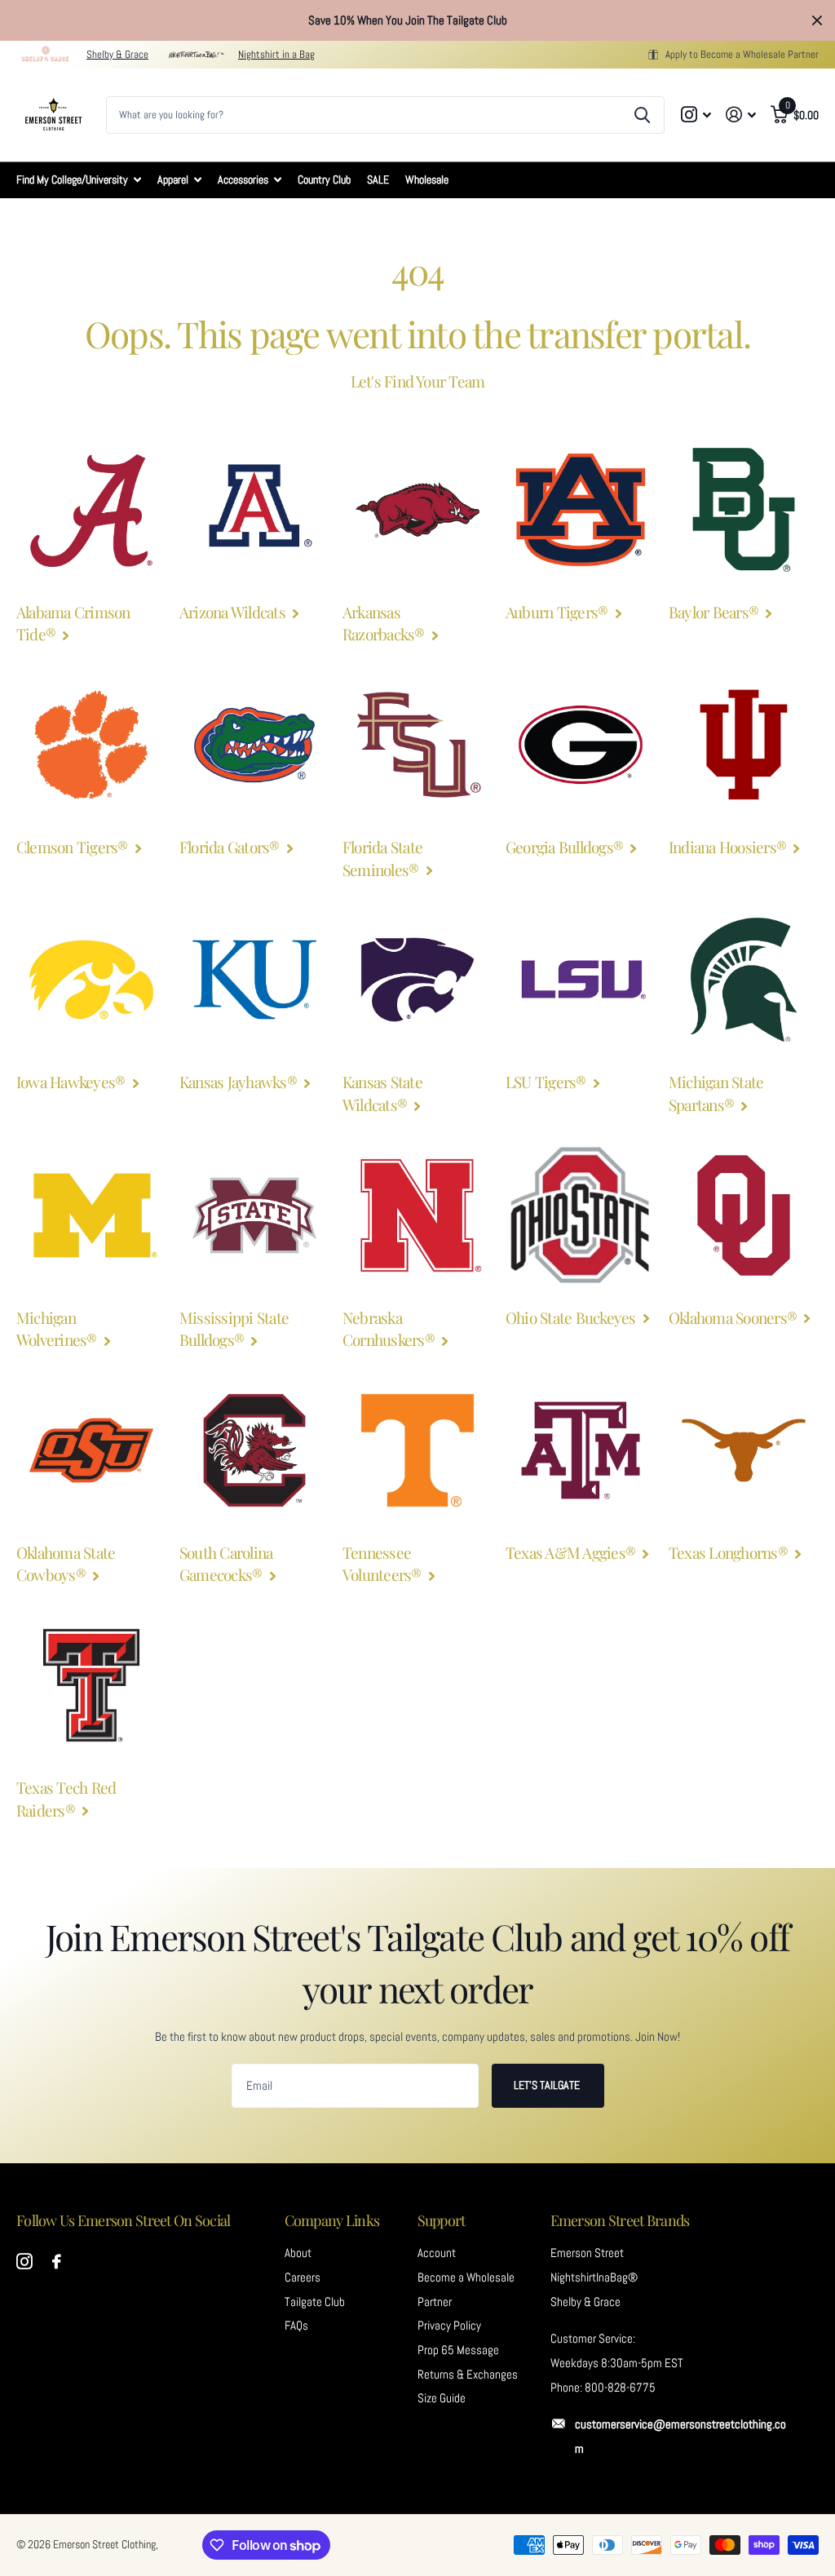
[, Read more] (697, 115)
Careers (303, 2277)
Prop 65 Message (458, 2350)
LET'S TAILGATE (548, 2085)
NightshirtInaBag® (594, 2277)
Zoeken (642, 115)
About (298, 2253)
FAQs (296, 2326)
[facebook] (57, 2262)
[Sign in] (741, 115)
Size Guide (442, 2398)
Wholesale (427, 179)
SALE (378, 179)
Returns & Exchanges (468, 2375)
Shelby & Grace (117, 54)
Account (437, 2253)
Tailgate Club (315, 2302)
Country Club (324, 179)
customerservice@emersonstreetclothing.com (680, 2437)
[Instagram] (24, 2262)
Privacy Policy (449, 2326)
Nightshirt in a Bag (276, 54)
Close (817, 20)
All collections (79, 180)
